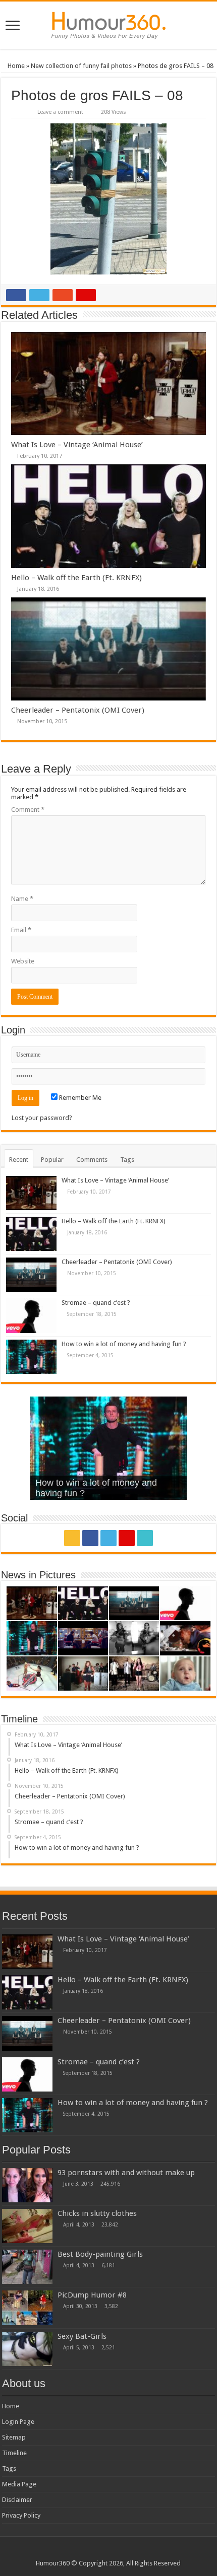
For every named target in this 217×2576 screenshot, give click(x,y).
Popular (52, 1160)
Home (15, 66)
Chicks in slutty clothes (97, 2213)
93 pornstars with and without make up (126, 2173)
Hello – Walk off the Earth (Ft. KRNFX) (76, 578)
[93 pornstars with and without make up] (27, 2185)
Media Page (19, 2484)
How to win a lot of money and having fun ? (124, 1344)
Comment (28, 810)
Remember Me (79, 1098)
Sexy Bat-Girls (82, 2336)
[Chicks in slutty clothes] (27, 2226)
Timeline (14, 2453)
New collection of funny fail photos (81, 66)
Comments (92, 1160)
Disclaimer (17, 2500)
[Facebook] (90, 1538)
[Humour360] (108, 25)
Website (23, 961)
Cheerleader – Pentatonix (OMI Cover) (78, 710)
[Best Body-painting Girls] (27, 2267)
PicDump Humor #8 (92, 2295)
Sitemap (14, 2437)
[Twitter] (108, 1538)
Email (21, 930)
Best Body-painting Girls (100, 2254)
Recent (19, 1160)
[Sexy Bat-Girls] (27, 2349)
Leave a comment (60, 112)
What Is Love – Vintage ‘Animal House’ (77, 445)
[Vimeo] (145, 1538)
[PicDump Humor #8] (27, 2308)
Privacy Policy (21, 2515)
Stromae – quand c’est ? (96, 1303)
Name (22, 899)
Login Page (18, 2422)
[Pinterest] (127, 1538)
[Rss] (72, 1538)
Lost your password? (42, 1118)
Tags (127, 1160)
